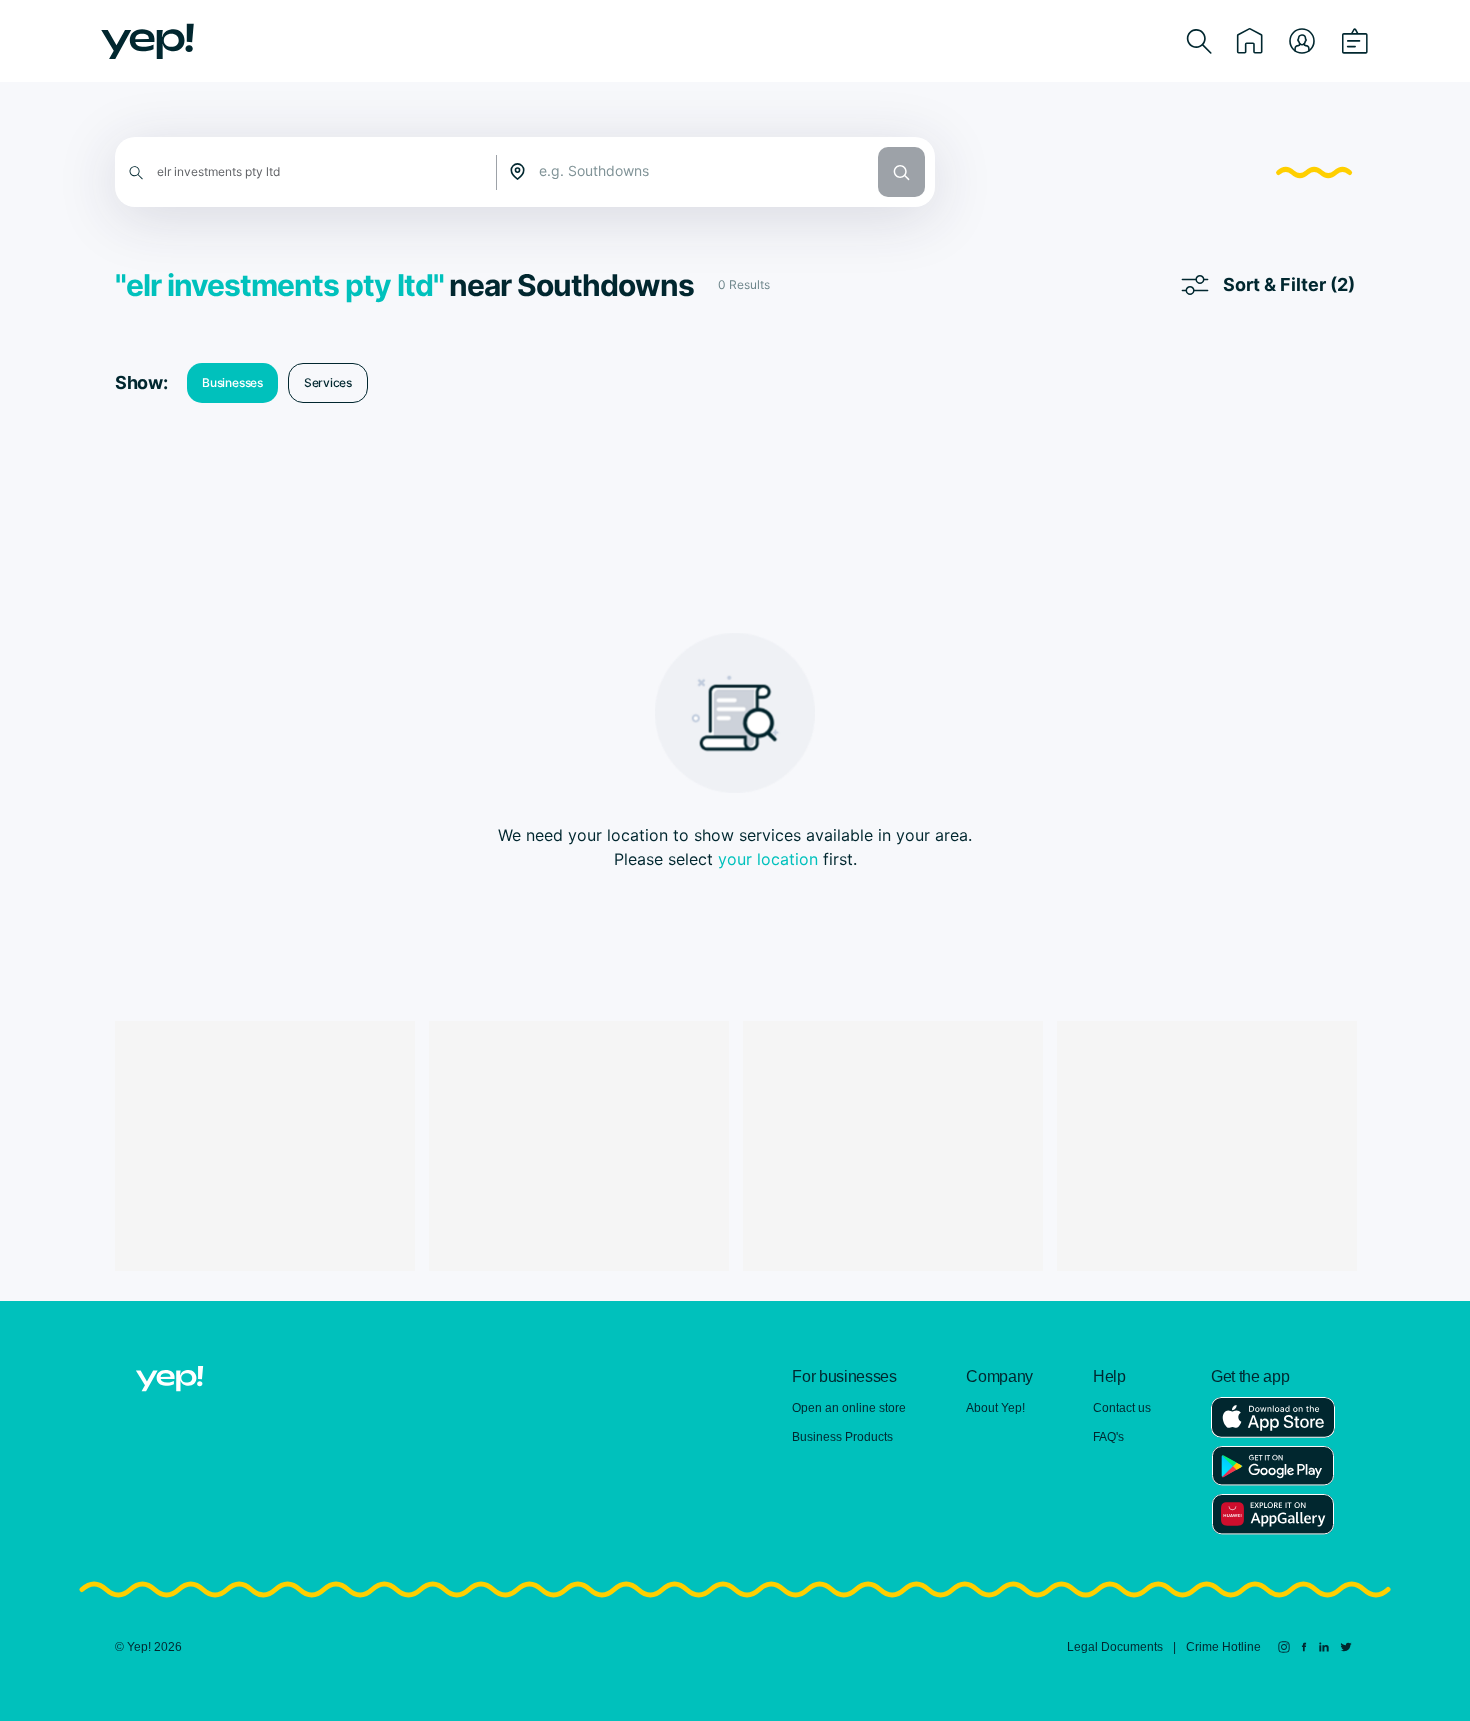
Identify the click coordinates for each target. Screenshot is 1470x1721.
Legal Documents (1115, 1647)
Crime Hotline (1223, 1647)
